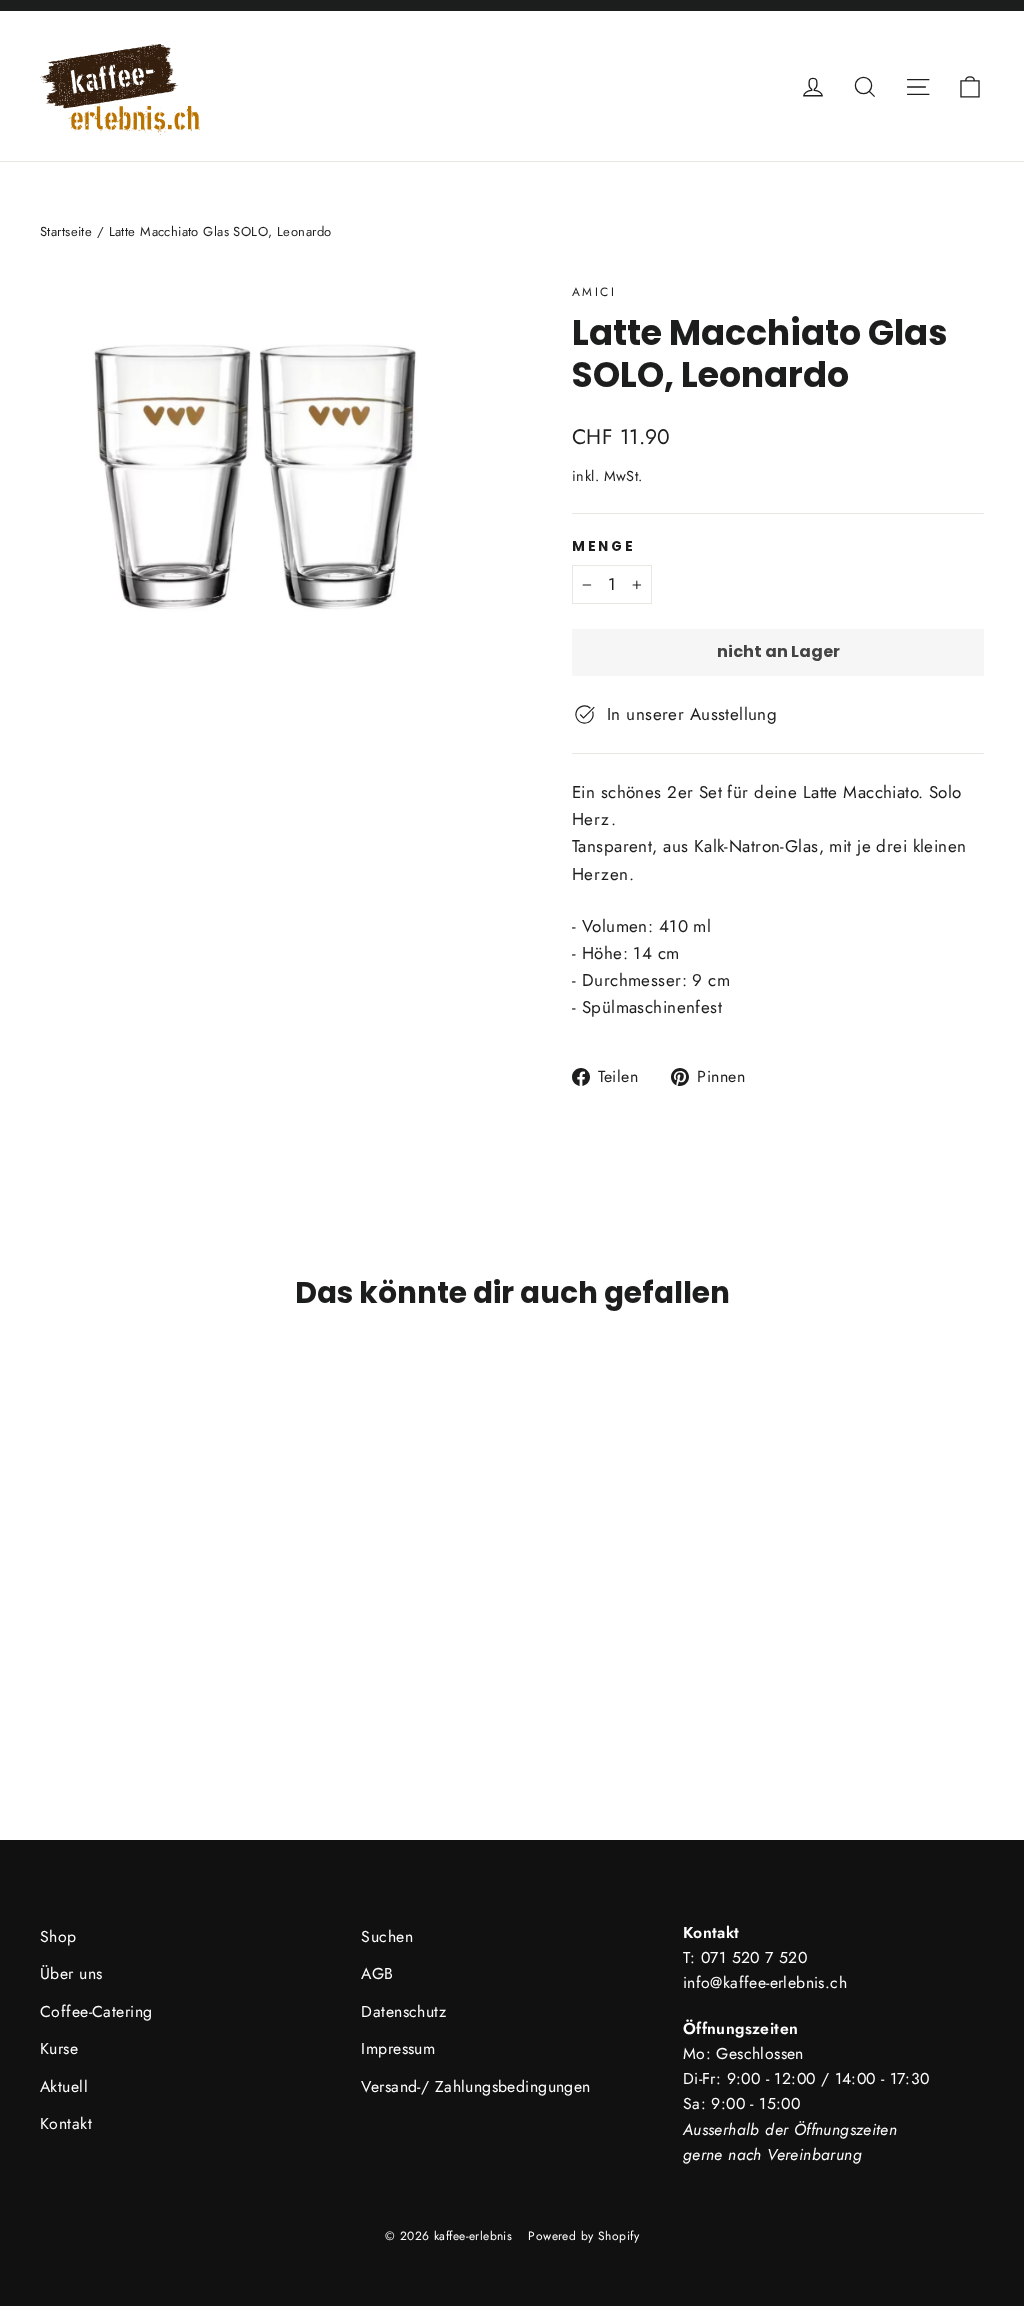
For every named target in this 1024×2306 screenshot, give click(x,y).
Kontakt (66, 2123)
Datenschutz (403, 2011)
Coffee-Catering (96, 2011)
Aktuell (64, 2086)
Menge (604, 547)
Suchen (387, 1936)
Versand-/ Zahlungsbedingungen (475, 2086)
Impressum (398, 2048)
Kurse (59, 2048)
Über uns (71, 1973)
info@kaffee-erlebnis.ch (765, 1982)
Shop (58, 1936)
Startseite (66, 231)
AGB (377, 1973)
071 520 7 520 (754, 1957)
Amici (594, 292)
